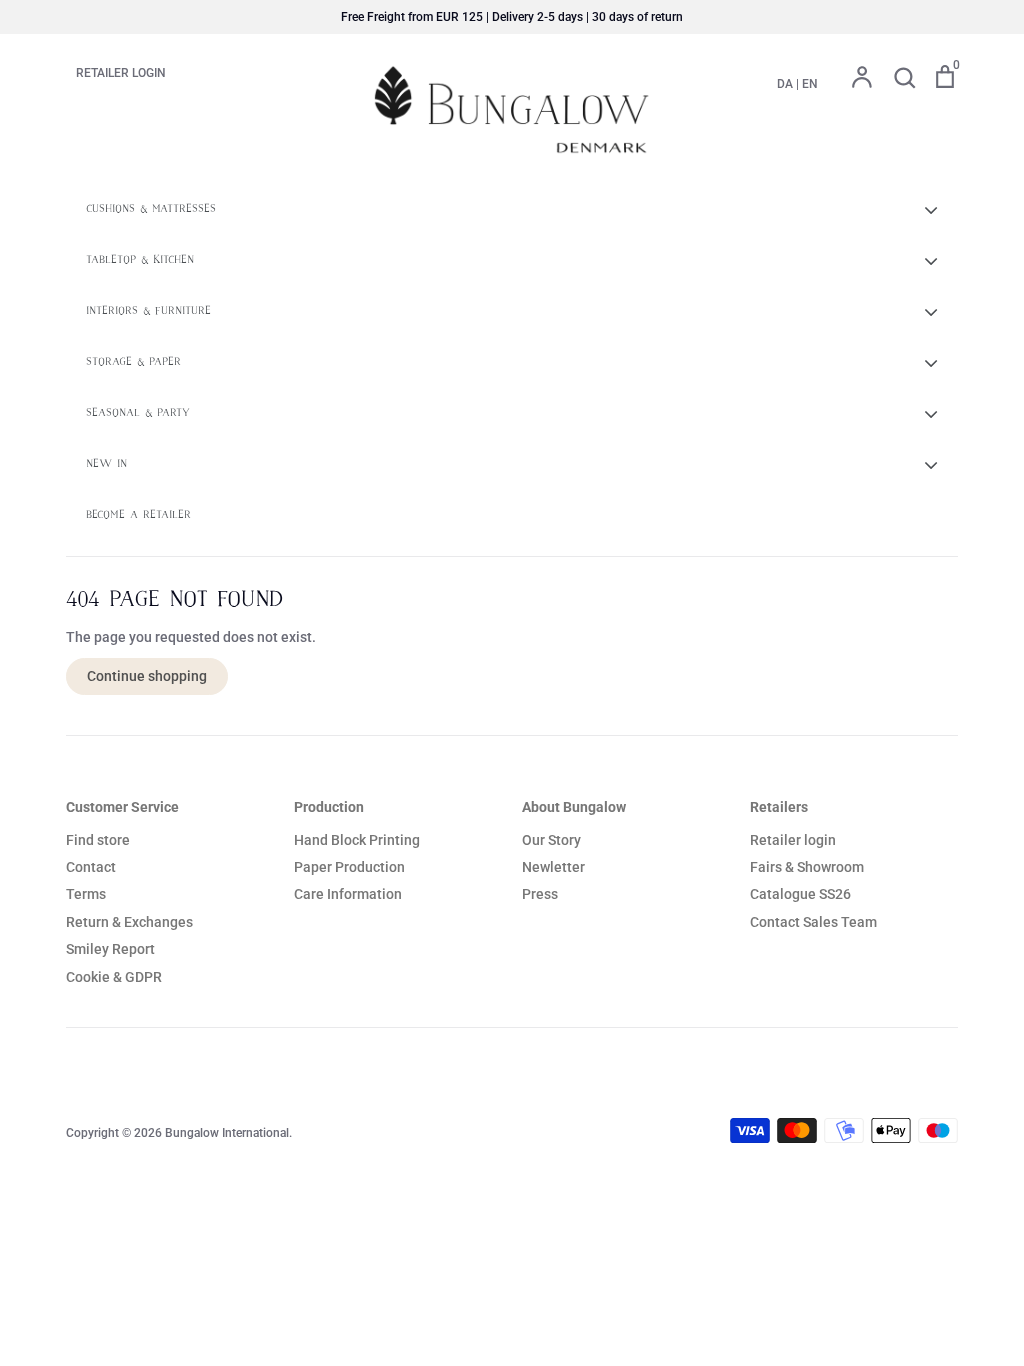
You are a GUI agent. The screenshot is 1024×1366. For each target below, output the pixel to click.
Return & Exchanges (129, 922)
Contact (91, 867)
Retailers (779, 807)
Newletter (553, 867)
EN (810, 84)
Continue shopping (147, 676)
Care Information (348, 894)
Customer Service (122, 807)
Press (540, 894)
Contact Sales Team (813, 922)
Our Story (551, 840)
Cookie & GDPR (114, 977)
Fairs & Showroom (807, 867)
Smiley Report (110, 949)
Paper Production (349, 867)
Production (329, 807)
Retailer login (793, 840)
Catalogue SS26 (800, 894)
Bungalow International (227, 1133)
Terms (86, 894)
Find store (98, 840)
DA (785, 84)
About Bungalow (574, 807)
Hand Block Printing (357, 840)
